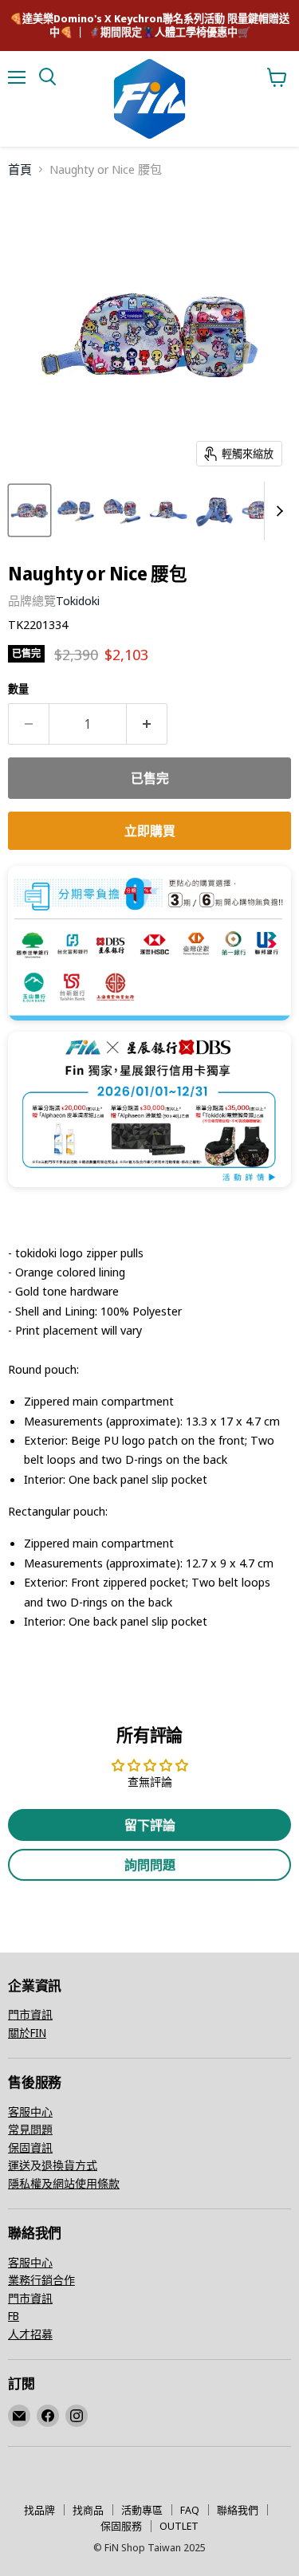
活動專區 (142, 2510)
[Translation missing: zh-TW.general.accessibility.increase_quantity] (147, 724)
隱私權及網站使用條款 (64, 2183)
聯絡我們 (238, 2510)
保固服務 (121, 2526)
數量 (18, 689)
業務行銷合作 (41, 2280)
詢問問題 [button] (150, 1865)
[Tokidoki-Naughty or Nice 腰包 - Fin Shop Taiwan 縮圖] (30, 510)
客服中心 (30, 2112)
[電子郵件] (19, 2416)
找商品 (88, 2510)
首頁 (20, 169)
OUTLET (179, 2526)
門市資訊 (30, 2014)
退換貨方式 (69, 2165)
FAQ (190, 2510)
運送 (19, 2165)
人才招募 (30, 2334)
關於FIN (27, 2033)
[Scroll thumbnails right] (277, 511)
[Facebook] (48, 2416)
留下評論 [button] (150, 1825)
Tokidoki (78, 600)
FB (14, 2316)
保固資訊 (30, 2147)
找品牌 (39, 2510)
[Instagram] (77, 2416)
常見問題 (30, 2129)
